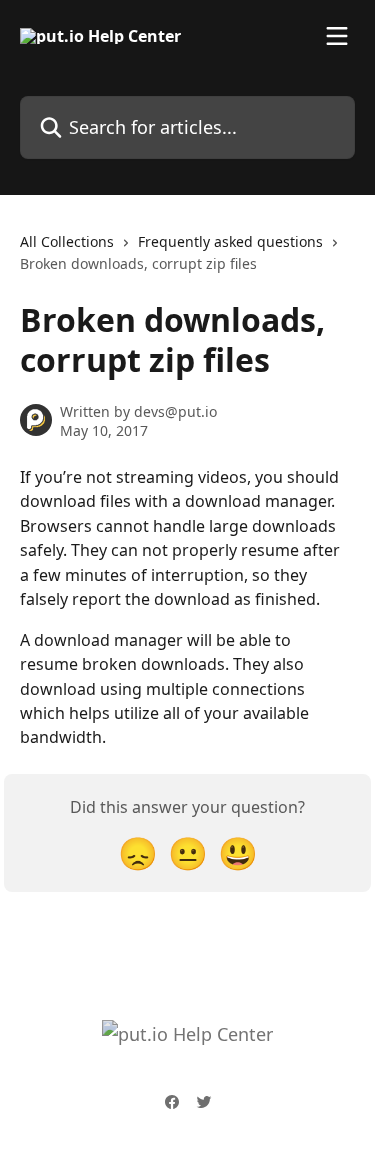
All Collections (67, 241)
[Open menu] (337, 36)
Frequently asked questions (230, 241)
